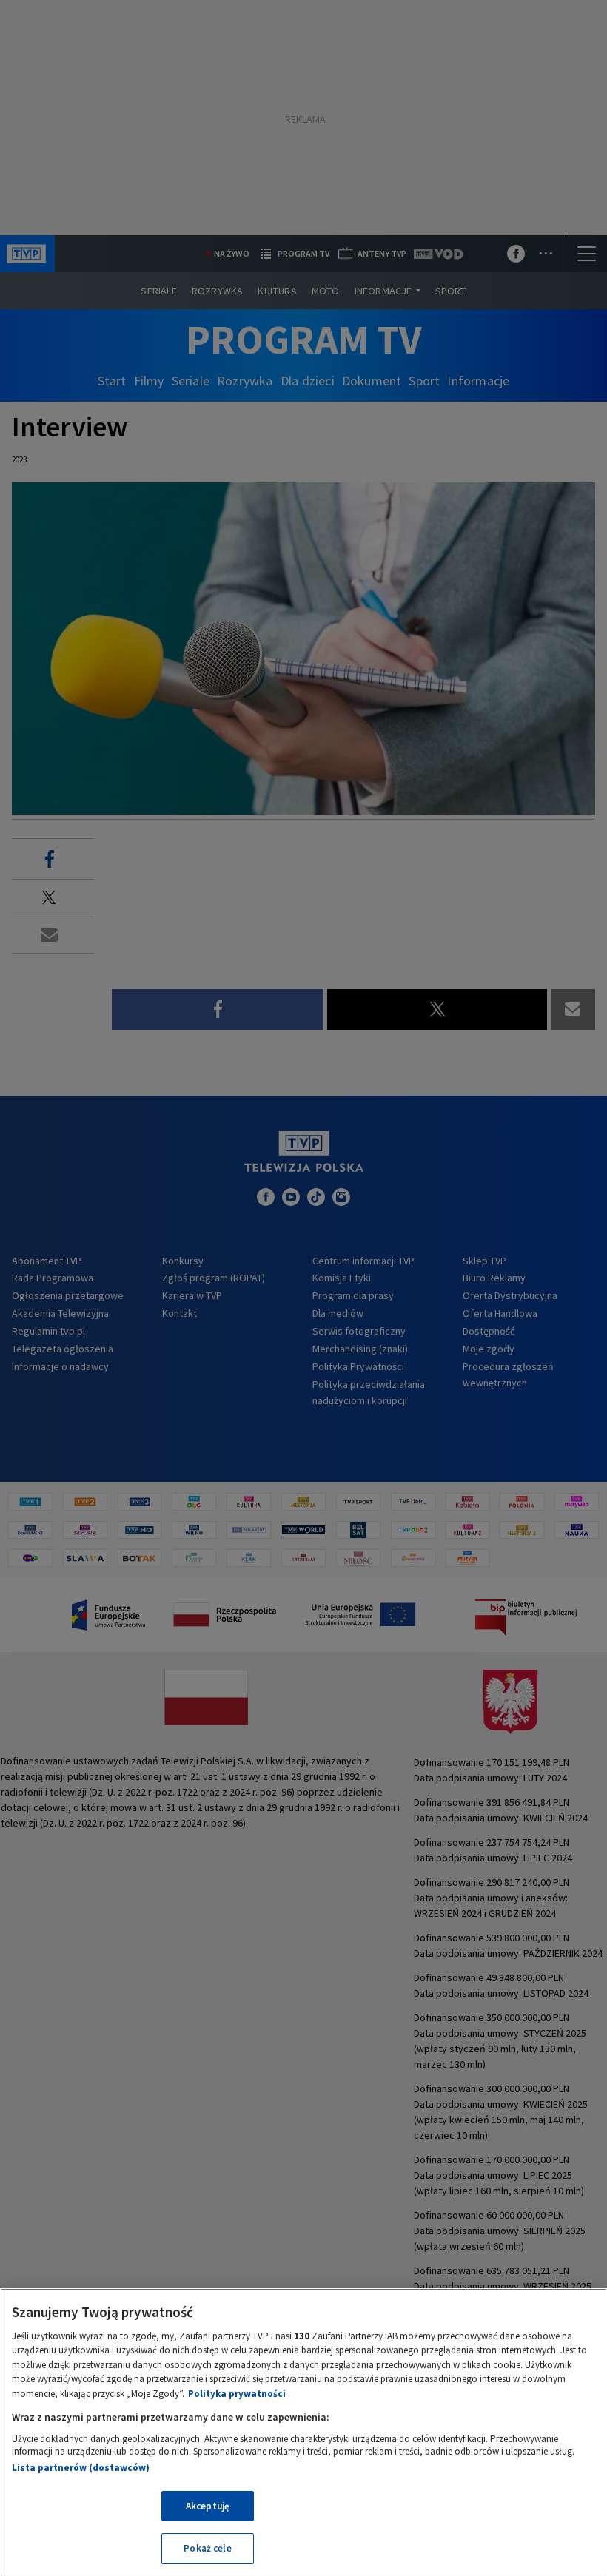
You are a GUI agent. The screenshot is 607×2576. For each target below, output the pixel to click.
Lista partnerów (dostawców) (81, 2468)
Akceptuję (208, 2506)
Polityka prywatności (237, 2394)
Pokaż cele (207, 2548)
